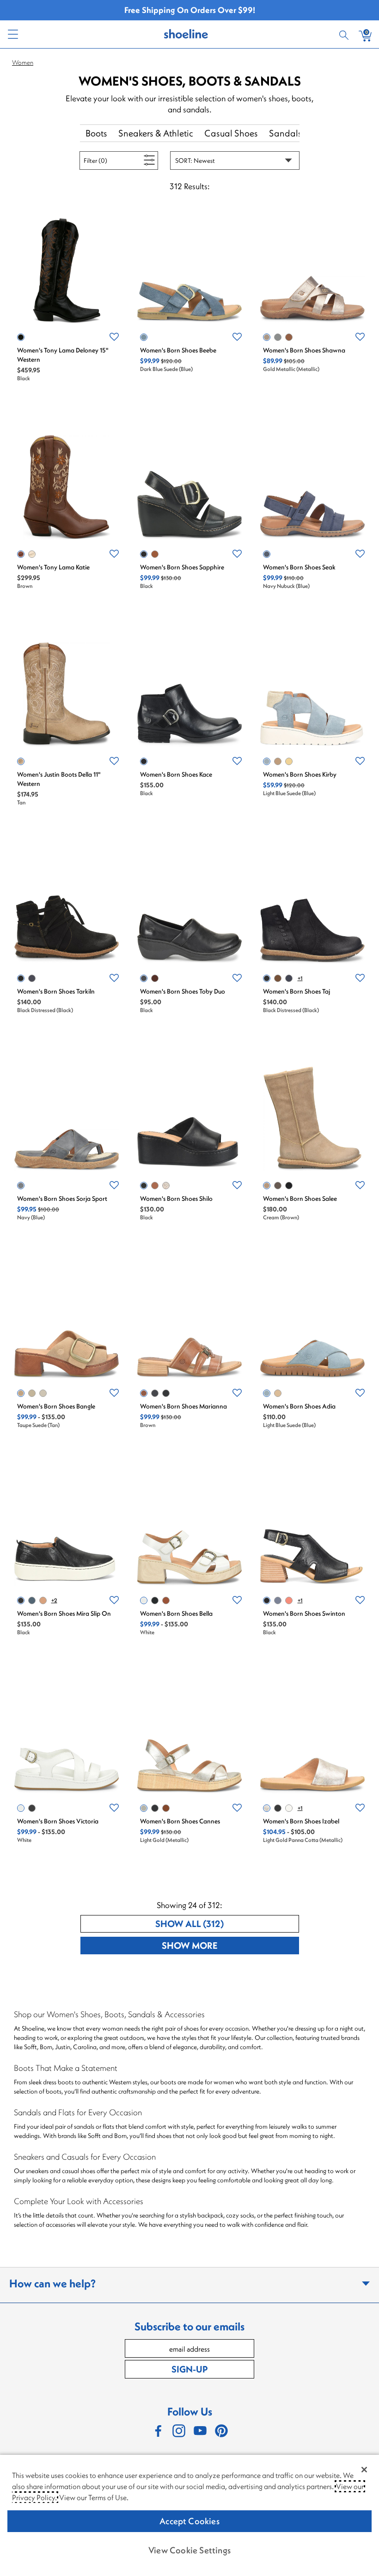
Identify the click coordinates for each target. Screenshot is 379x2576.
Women (23, 62)
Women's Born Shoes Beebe (178, 350)
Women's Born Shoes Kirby (300, 774)
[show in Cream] (267, 1186)
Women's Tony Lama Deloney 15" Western (63, 355)
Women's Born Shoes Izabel (301, 1821)
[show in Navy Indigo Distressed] (289, 978)
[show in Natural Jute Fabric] (32, 1393)
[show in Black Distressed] (21, 978)
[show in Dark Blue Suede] (144, 337)
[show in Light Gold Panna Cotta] (166, 1186)
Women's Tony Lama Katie (53, 567)
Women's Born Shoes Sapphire (182, 567)
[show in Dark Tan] (166, 1600)
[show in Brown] (289, 337)
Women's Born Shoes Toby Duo (183, 991)
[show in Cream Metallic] (289, 1808)
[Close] (364, 2470)
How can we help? (52, 2283)
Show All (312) (224, 1923)
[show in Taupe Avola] (278, 1186)
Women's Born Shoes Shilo (176, 1198)
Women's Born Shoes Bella (176, 1613)
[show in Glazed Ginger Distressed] (278, 978)
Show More (224, 1945)
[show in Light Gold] (43, 1393)
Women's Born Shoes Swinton (304, 1613)
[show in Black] (21, 337)
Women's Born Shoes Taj (296, 991)
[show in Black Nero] (278, 1808)
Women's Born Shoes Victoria (58, 1821)
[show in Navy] (21, 1186)
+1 (300, 978)
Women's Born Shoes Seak (299, 567)
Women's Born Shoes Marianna (183, 1406)
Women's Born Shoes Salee (300, 1198)
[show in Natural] (43, 1600)
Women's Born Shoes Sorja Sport (62, 1198)
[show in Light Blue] (278, 337)
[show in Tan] (21, 761)
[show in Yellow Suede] (289, 761)
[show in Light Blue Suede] (267, 761)
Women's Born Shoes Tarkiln (56, 991)
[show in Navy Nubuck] (267, 554)
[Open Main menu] (12, 34)
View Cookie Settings (189, 2550)
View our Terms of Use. (94, 2497)
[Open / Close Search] (345, 34)
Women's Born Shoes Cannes (180, 1821)
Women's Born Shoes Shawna (304, 350)
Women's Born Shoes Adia (299, 1406)
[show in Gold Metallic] (267, 337)
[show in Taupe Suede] (278, 761)
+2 (54, 1600)
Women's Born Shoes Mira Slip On (64, 1613)
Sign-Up (189, 2369)
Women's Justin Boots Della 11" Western (59, 779)
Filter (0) (106, 160)
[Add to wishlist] (114, 337)
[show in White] (32, 554)
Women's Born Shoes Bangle (56, 1406)
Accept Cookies (189, 2521)
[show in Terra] (155, 978)
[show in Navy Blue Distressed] (32, 978)
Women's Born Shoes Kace (176, 774)
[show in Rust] (289, 1600)
